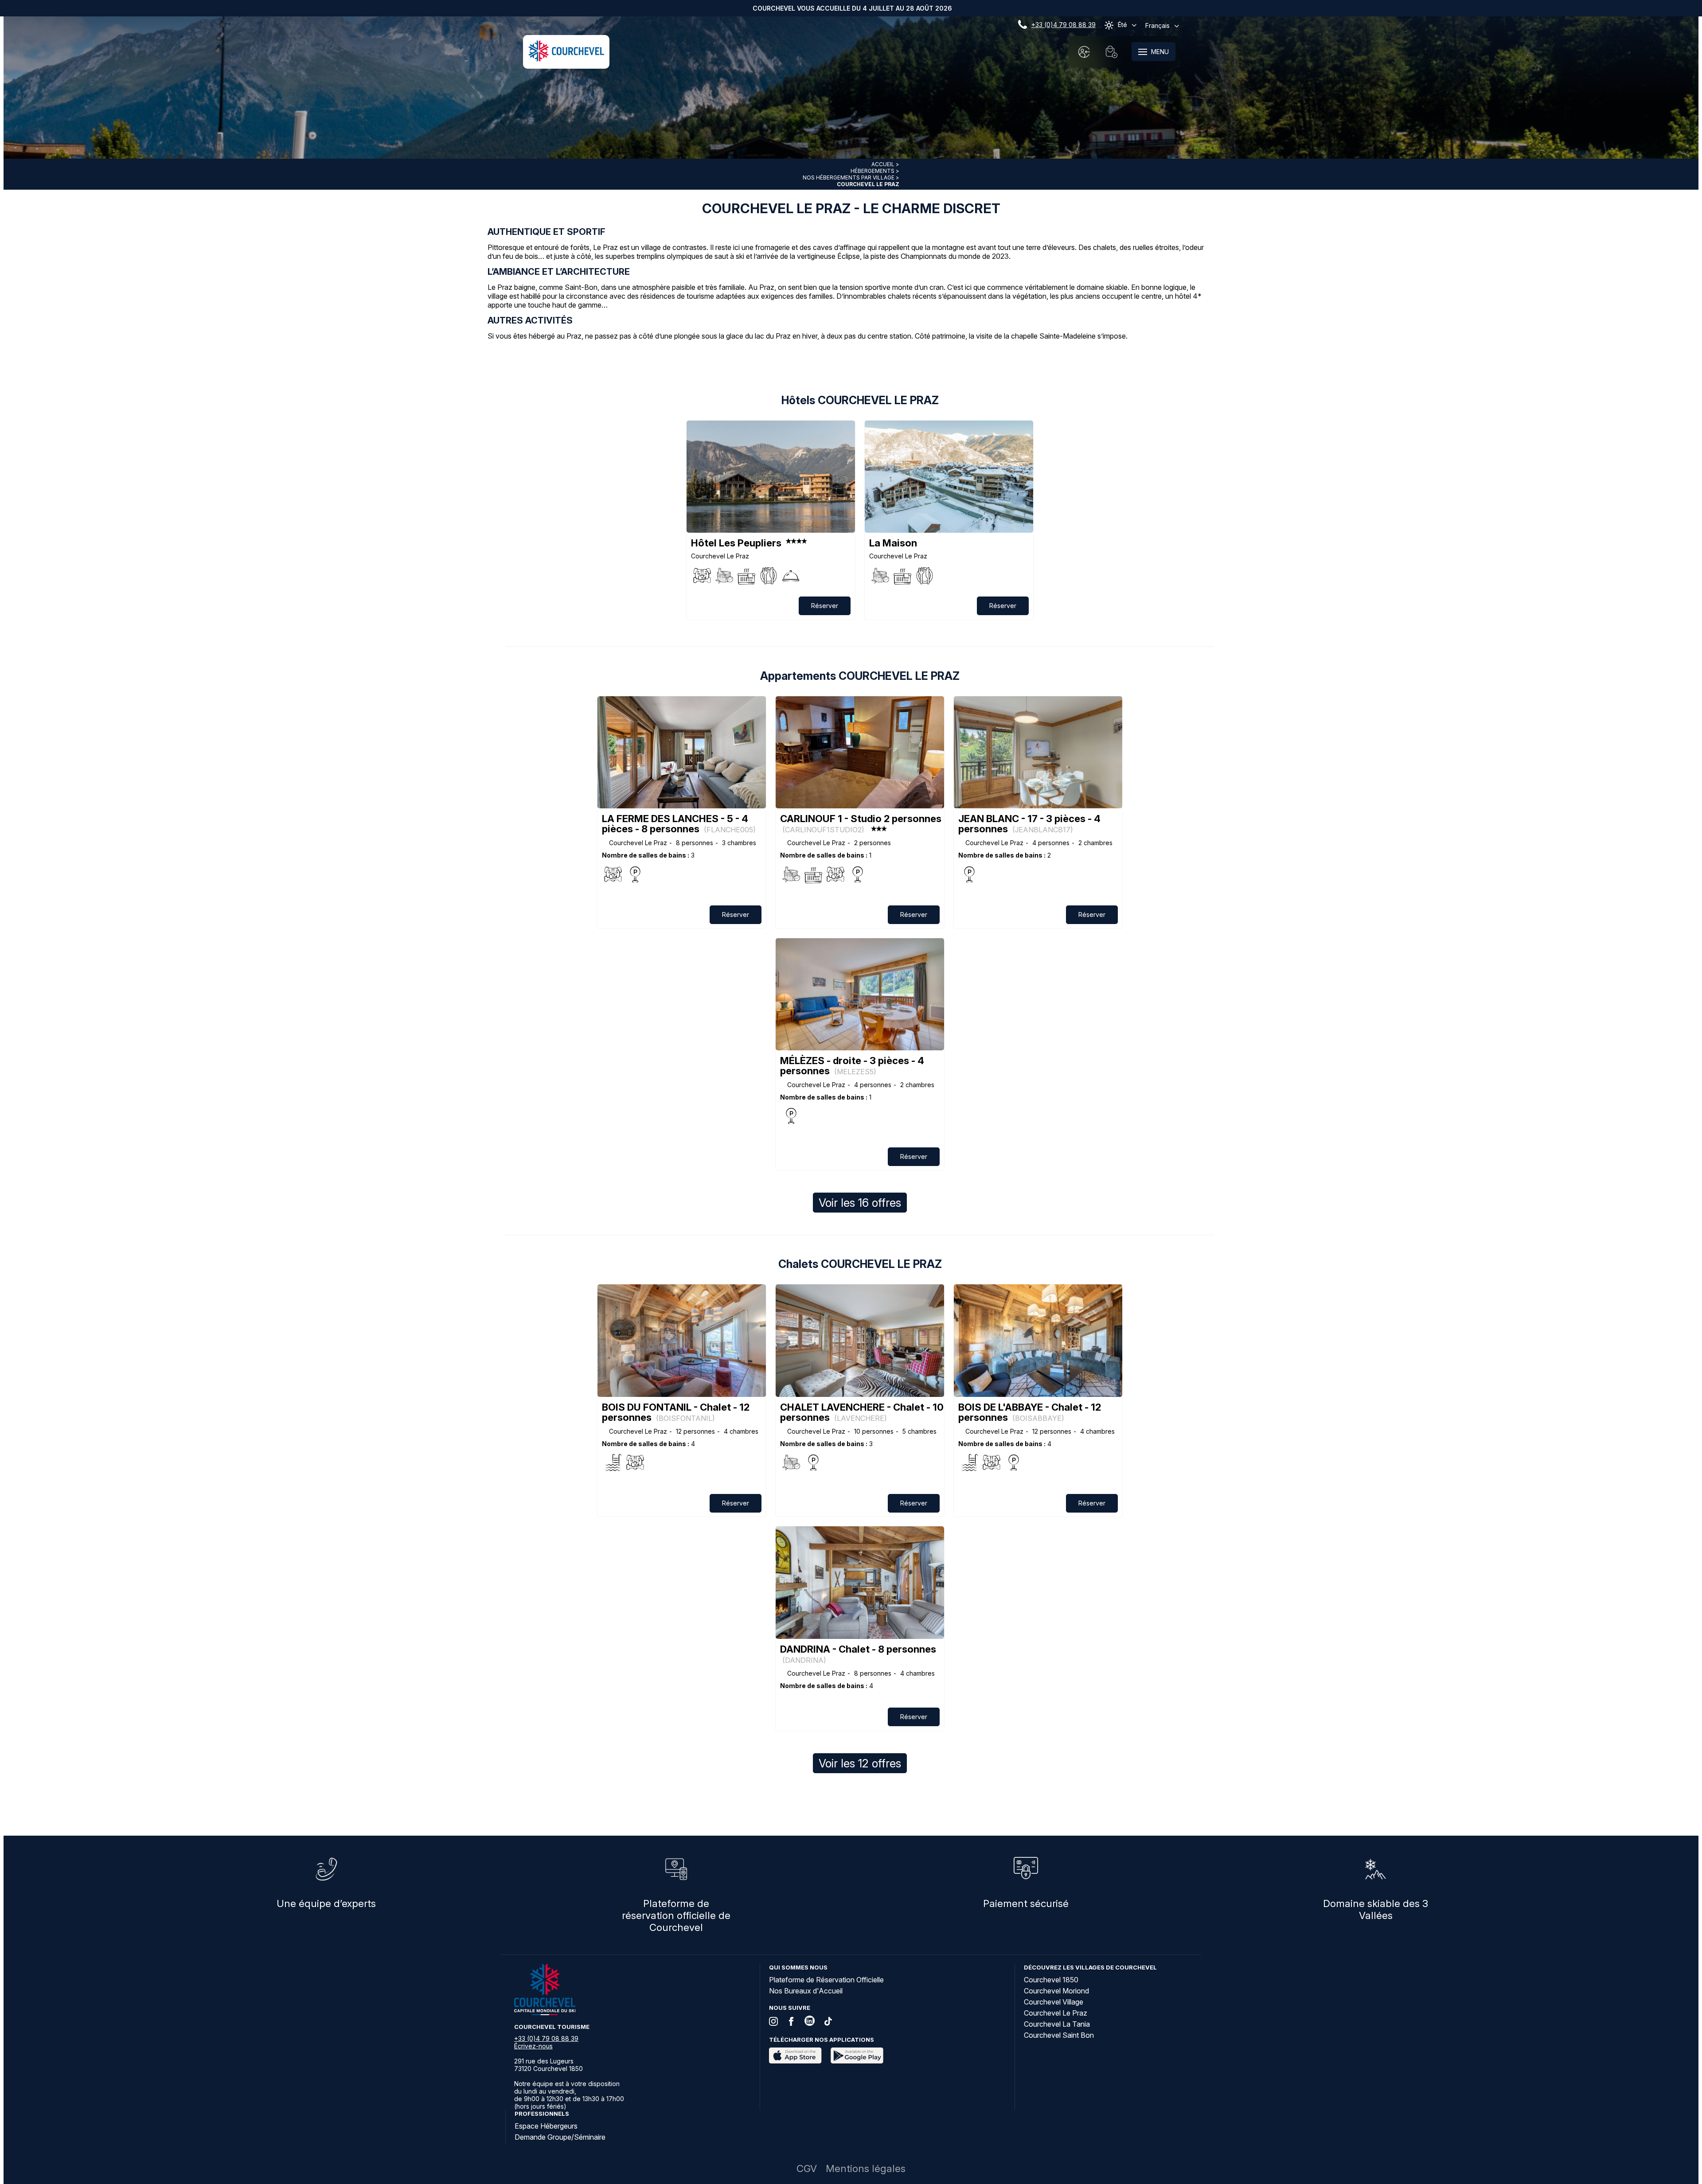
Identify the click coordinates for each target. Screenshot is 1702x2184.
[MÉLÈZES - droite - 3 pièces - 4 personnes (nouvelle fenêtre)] (860, 994)
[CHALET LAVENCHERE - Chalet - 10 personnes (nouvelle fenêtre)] (860, 1340)
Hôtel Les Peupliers (736, 543)
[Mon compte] (1084, 52)
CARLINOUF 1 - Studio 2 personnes (861, 823)
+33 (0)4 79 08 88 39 (1064, 25)
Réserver (825, 606)
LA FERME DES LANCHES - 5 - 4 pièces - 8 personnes (679, 824)
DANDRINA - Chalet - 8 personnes (858, 1654)
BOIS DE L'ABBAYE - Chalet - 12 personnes (1030, 1412)
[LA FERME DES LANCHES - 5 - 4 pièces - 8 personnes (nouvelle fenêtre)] (682, 752)
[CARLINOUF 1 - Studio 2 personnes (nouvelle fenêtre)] (860, 752)
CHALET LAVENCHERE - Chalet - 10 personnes (862, 1412)
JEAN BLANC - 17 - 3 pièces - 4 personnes (1029, 824)
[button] (1112, 52)
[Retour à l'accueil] (566, 59)
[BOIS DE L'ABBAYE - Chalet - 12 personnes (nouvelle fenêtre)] (1038, 1340)
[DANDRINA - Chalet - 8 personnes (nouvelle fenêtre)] (860, 1582)
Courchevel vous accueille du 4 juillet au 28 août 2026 (852, 8)
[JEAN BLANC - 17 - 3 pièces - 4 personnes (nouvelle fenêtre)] (1038, 752)
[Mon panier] (1112, 52)
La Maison (893, 543)
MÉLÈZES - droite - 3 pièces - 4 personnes (852, 1066)
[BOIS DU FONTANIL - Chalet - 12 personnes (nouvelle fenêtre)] (682, 1340)
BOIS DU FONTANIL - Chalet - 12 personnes (676, 1412)
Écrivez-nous (533, 2046)
